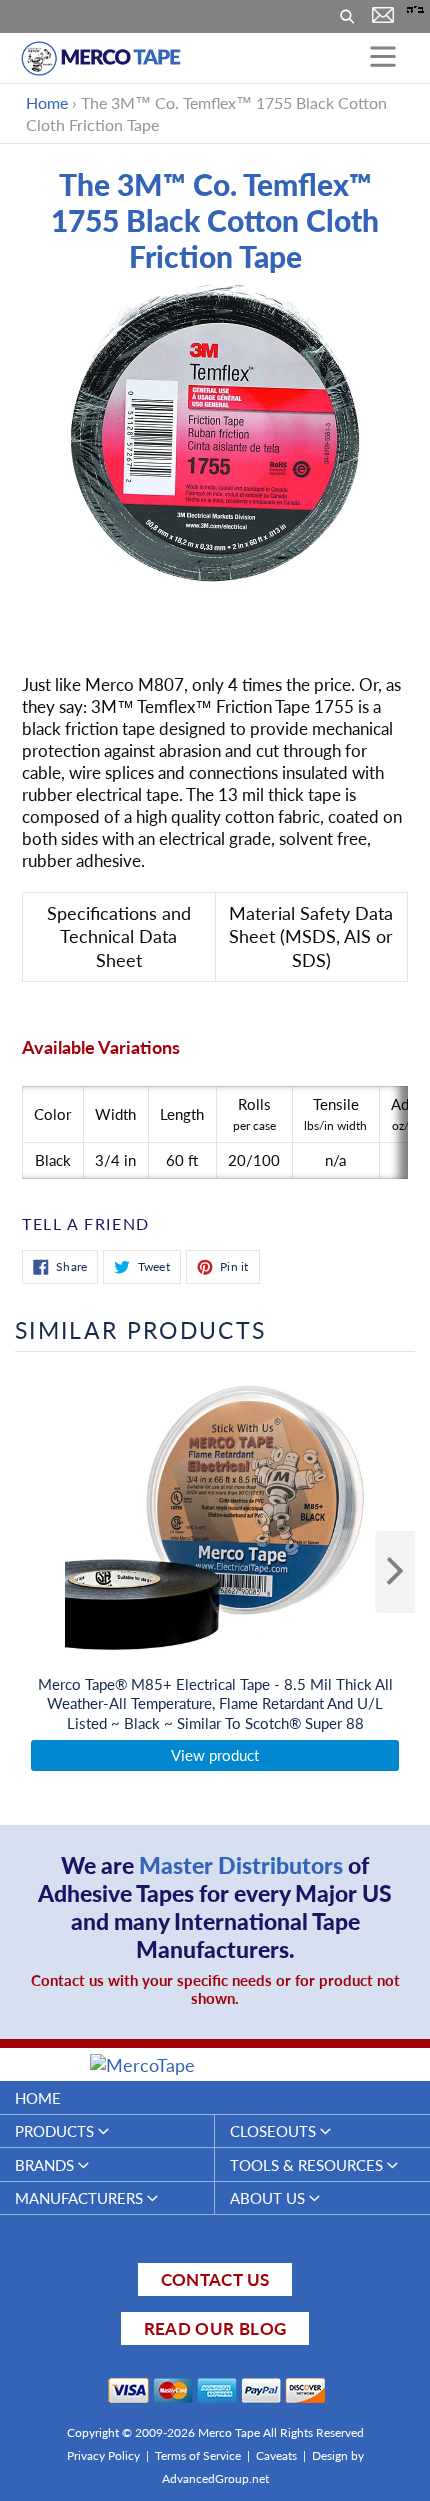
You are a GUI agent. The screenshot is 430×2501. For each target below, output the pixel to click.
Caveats (276, 2455)
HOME (38, 2098)
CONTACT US (215, 2279)
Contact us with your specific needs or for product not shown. (215, 1989)
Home (47, 102)
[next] (395, 1572)
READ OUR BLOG (215, 2328)
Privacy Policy (103, 2455)
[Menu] (383, 58)
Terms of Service (198, 2455)
